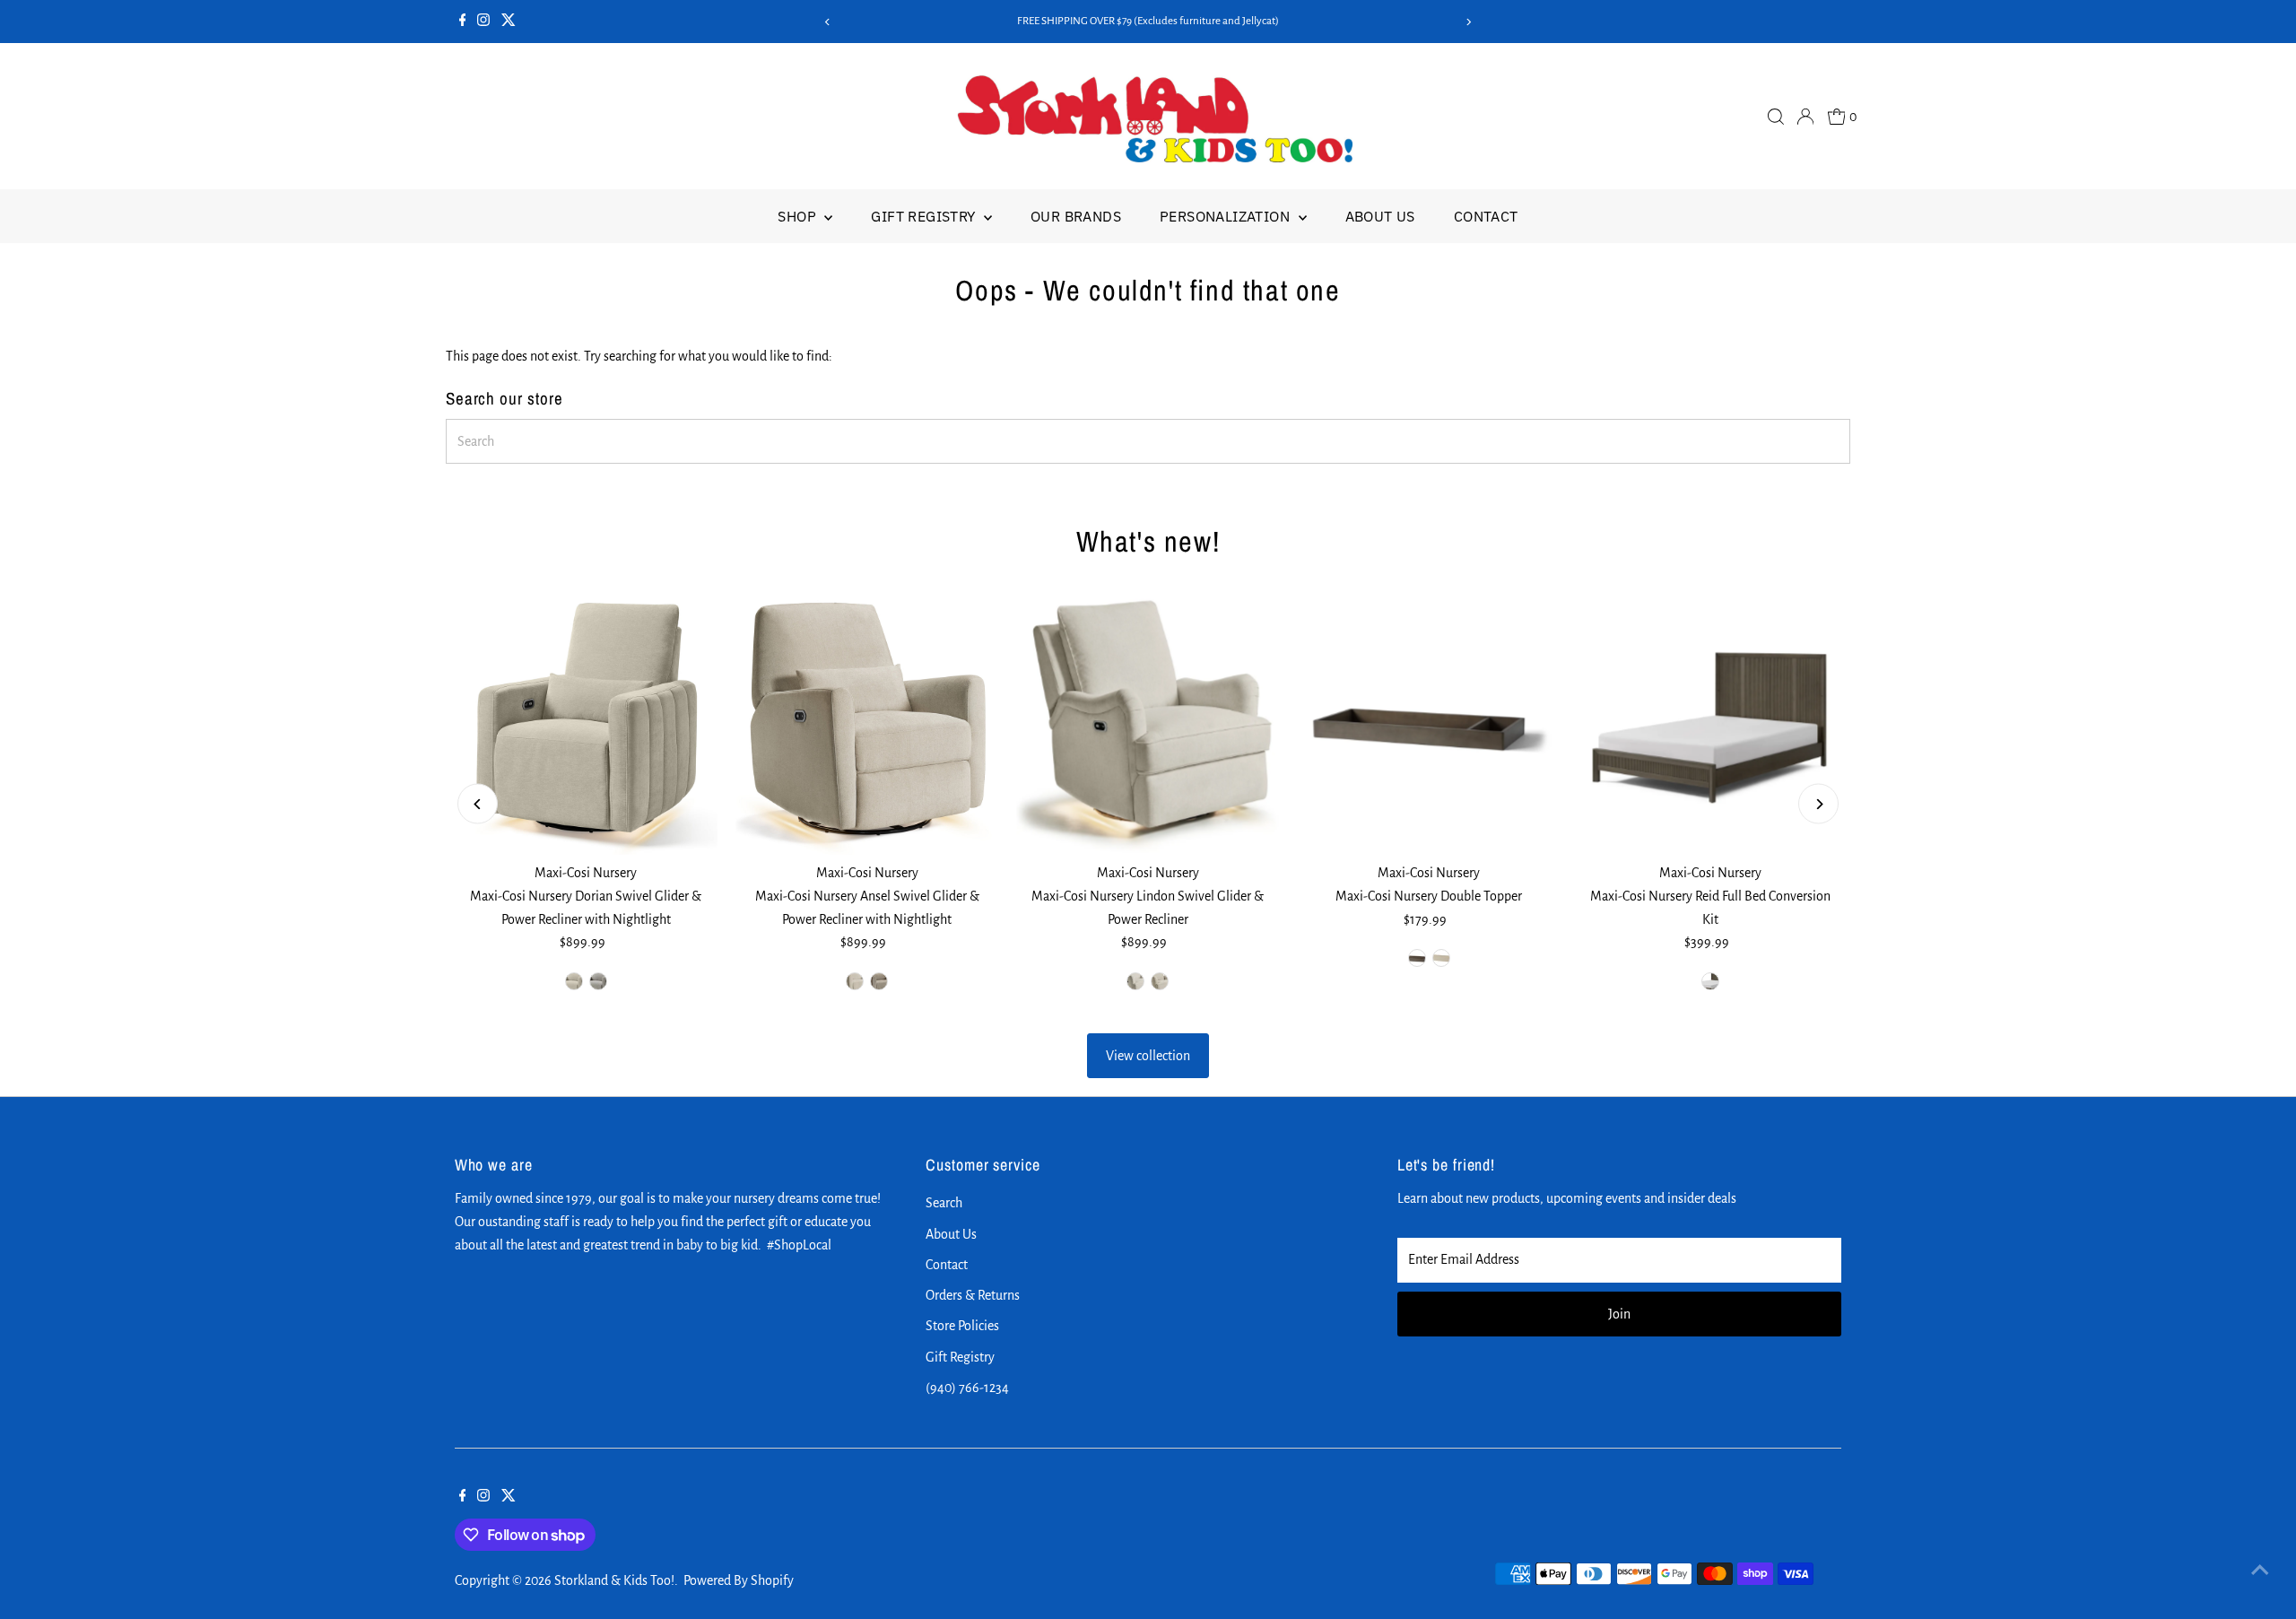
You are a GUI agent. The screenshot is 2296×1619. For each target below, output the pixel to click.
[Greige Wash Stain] (1417, 958)
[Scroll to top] (2260, 1570)
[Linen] (1160, 981)
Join (1619, 1314)
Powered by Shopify (739, 1580)
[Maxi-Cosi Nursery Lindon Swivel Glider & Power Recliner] (1148, 723)
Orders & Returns (973, 1295)
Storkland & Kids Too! (614, 1580)
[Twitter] (509, 22)
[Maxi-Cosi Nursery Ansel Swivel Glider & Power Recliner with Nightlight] (867, 723)
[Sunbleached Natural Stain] (1441, 958)
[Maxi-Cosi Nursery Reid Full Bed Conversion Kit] (1710, 723)
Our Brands (1076, 216)
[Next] (1468, 22)
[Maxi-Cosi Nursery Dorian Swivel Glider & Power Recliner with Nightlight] (586, 723)
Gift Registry (925, 216)
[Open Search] (1776, 117)
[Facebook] (463, 22)
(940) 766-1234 (967, 1388)
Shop (799, 216)
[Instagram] (483, 22)
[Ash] (598, 981)
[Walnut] (879, 981)
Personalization (1226, 216)
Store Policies (962, 1326)
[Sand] (855, 981)
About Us (1380, 216)
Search (944, 1203)
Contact (1486, 216)
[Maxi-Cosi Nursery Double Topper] (1429, 723)
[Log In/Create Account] (1805, 117)
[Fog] (574, 981)
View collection (1148, 1056)
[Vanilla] (1135, 981)
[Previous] (828, 22)
